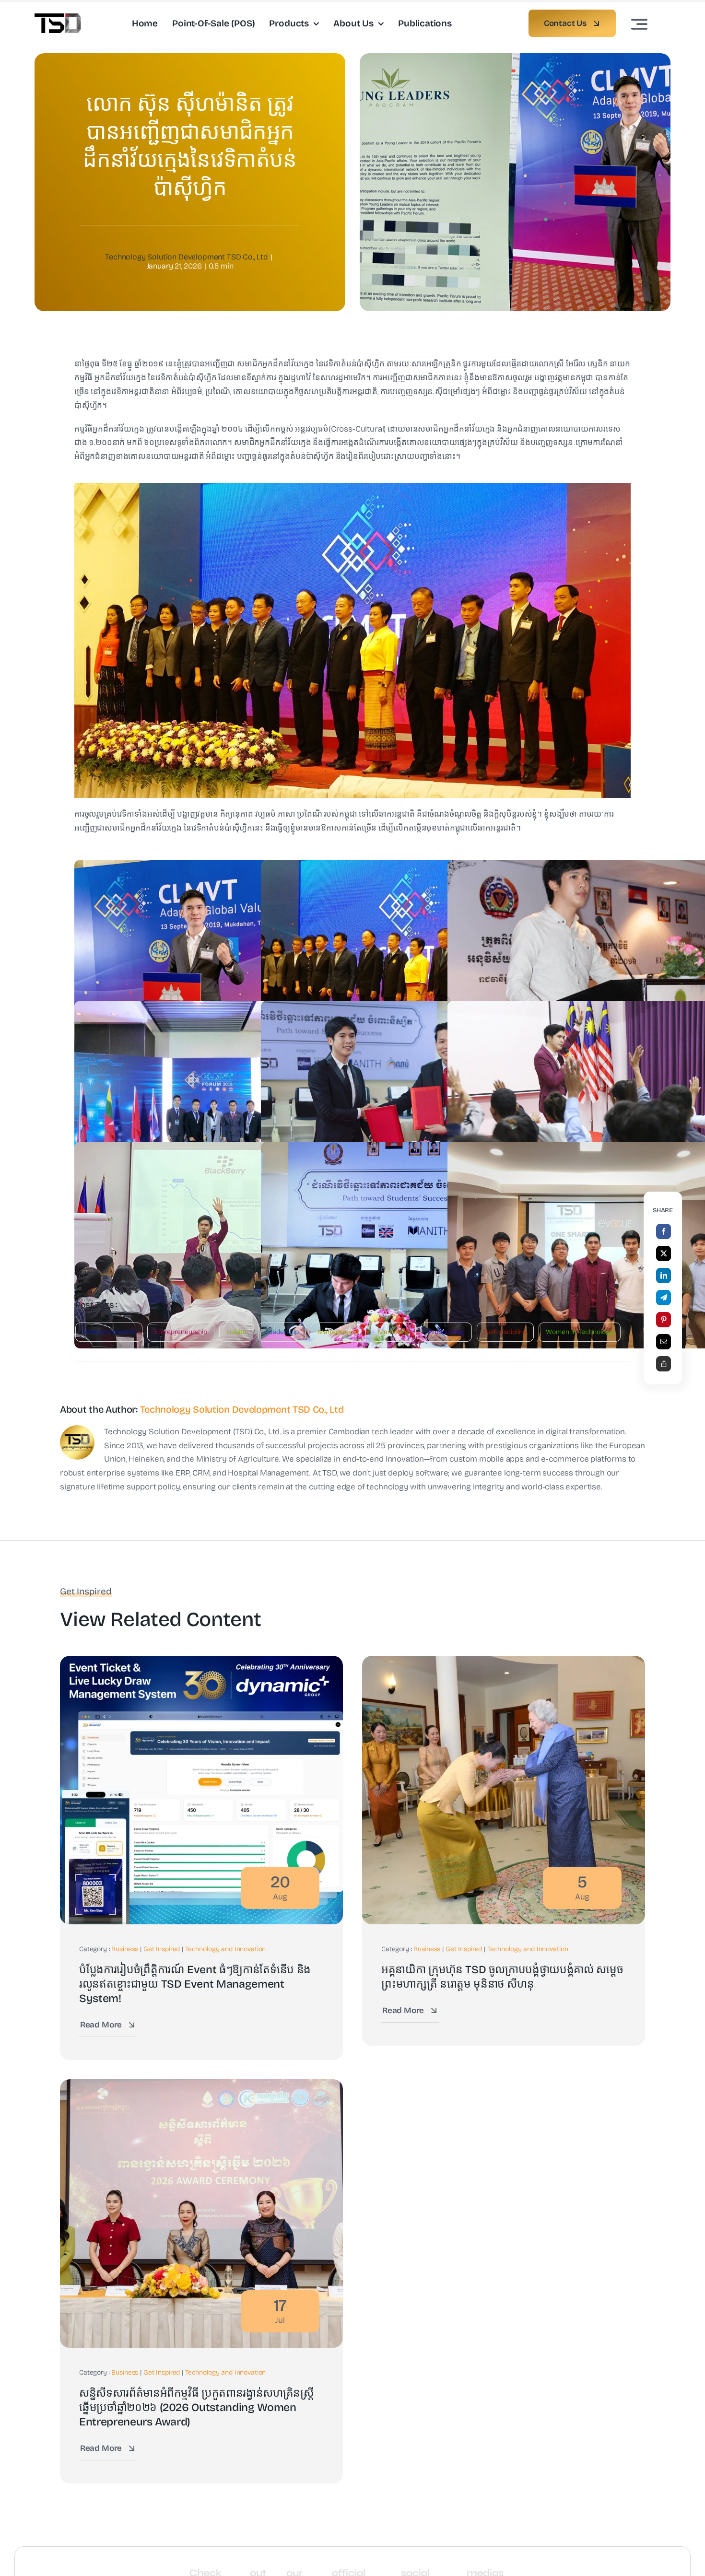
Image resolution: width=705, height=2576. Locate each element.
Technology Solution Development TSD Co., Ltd (187, 257)
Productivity (446, 1332)
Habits (236, 1332)
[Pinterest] (664, 1320)
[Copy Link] (664, 1364)
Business (125, 1949)
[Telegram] (664, 1298)
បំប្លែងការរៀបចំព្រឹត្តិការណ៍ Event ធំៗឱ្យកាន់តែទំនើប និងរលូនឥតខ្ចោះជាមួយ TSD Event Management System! (195, 1984)
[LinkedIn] (664, 1276)
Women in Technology (580, 1332)
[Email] (664, 1342)
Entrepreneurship (181, 1332)
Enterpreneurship (109, 1332)
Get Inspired (162, 1949)
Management (338, 1332)
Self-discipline (505, 1332)
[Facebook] (664, 1231)
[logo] (58, 18)
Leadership (282, 1332)
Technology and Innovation (226, 1949)
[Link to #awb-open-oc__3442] (639, 24)
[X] (664, 1253)
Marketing (393, 1332)
